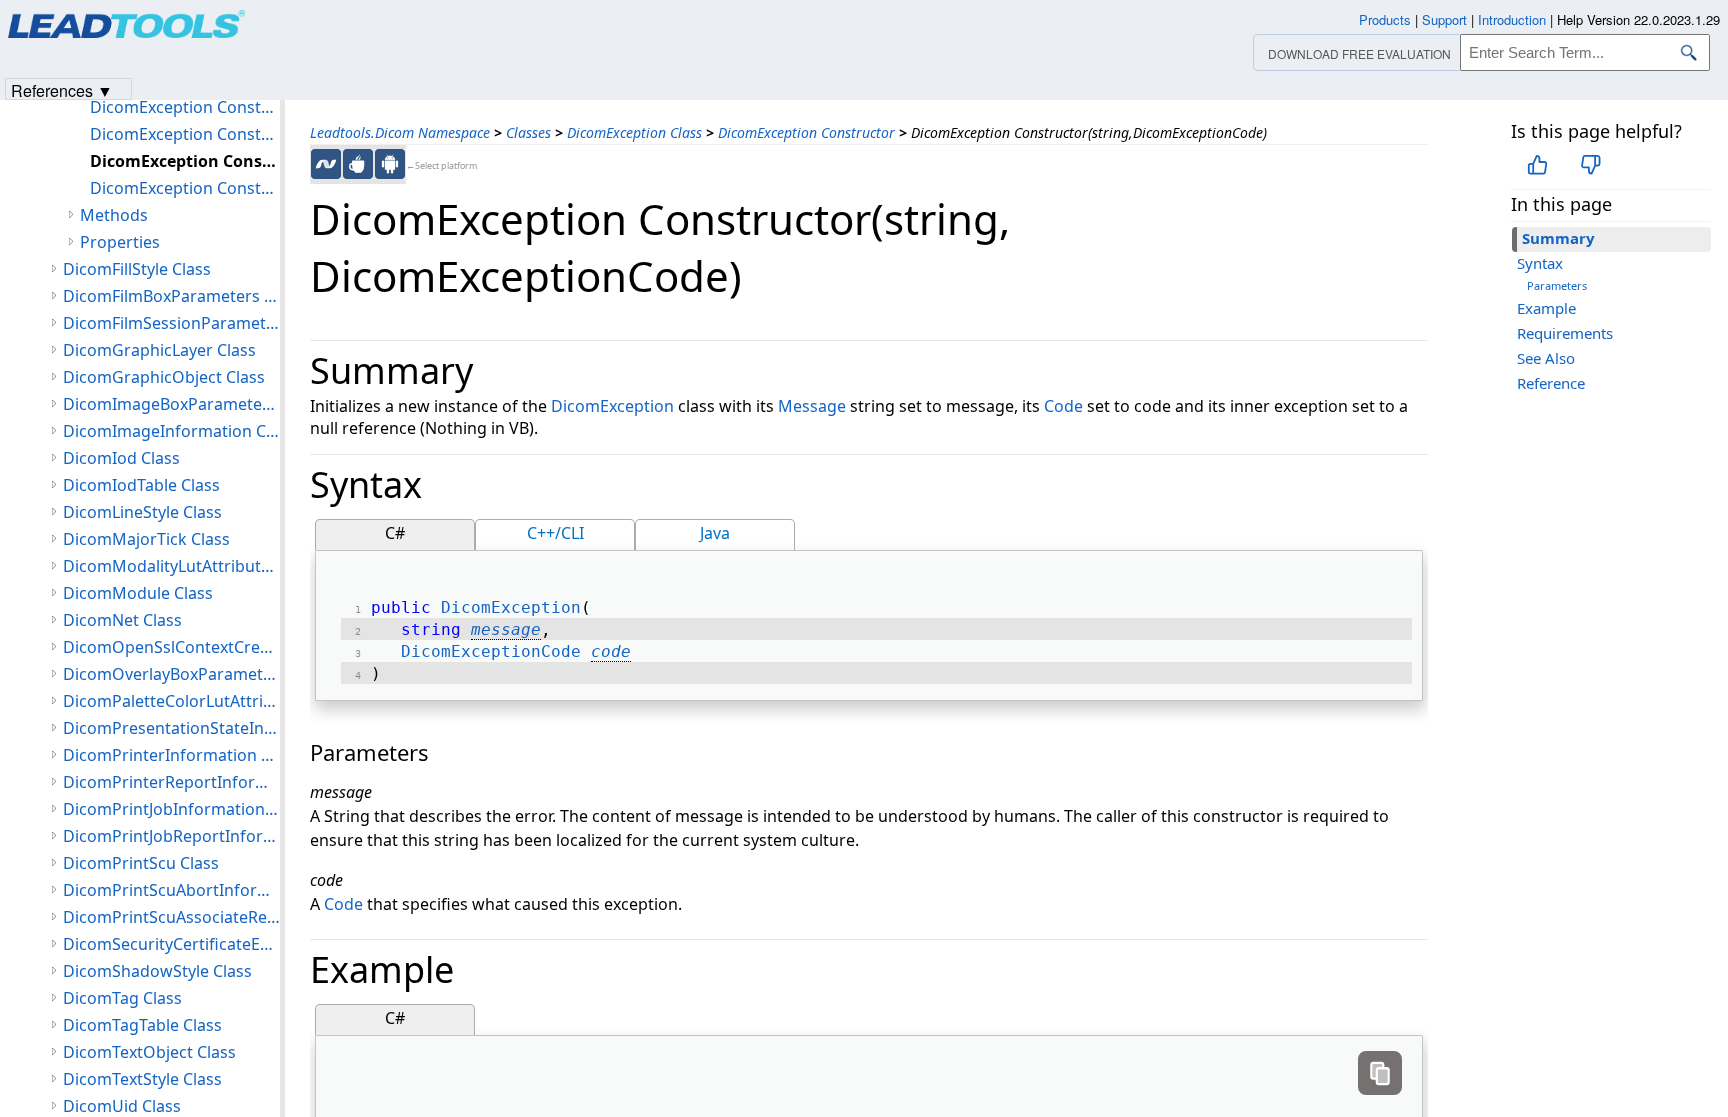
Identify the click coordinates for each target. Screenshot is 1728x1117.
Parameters (1557, 285)
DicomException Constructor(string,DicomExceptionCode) (185, 161)
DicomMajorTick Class (146, 539)
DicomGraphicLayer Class (159, 350)
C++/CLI (555, 533)
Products (1385, 19)
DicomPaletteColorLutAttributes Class (171, 701)
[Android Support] (390, 164)
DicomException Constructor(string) (185, 134)
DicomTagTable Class (142, 1025)
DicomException (612, 406)
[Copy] (1380, 1073)
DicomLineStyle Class (142, 512)
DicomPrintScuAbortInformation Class (171, 890)
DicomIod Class (121, 458)
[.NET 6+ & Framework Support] (326, 164)
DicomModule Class (138, 593)
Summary (1558, 238)
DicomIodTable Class (141, 485)
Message (812, 406)
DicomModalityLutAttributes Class (171, 566)
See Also (1546, 358)
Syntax (1540, 263)
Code (1063, 406)
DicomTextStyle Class (142, 1079)
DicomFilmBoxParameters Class (171, 296)
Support (1444, 19)
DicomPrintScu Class (141, 863)
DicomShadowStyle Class (157, 971)
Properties (120, 242)
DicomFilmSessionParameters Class (171, 323)
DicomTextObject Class (149, 1052)
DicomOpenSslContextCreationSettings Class (171, 647)
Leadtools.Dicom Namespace (400, 132)
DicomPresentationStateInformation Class (171, 728)
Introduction (1512, 19)
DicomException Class (634, 132)
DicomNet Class (122, 620)
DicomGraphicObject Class (164, 377)
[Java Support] (358, 164)
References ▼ (62, 89)
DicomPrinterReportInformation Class (171, 782)
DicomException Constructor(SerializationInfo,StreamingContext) (185, 107)
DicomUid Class (122, 1106)
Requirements (1565, 333)
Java (715, 533)
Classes (528, 132)
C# (395, 533)
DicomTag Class (122, 998)
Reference (1551, 383)
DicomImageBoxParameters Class (171, 404)
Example (1546, 308)
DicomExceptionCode (491, 651)
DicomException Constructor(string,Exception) (185, 188)
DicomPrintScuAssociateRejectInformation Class (171, 917)
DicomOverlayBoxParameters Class (171, 674)
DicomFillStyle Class (137, 269)
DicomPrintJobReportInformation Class (171, 836)
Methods (114, 215)
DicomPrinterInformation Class (171, 755)
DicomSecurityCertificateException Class (171, 944)
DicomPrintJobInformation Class (171, 809)
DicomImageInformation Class (171, 431)
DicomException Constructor (806, 132)
